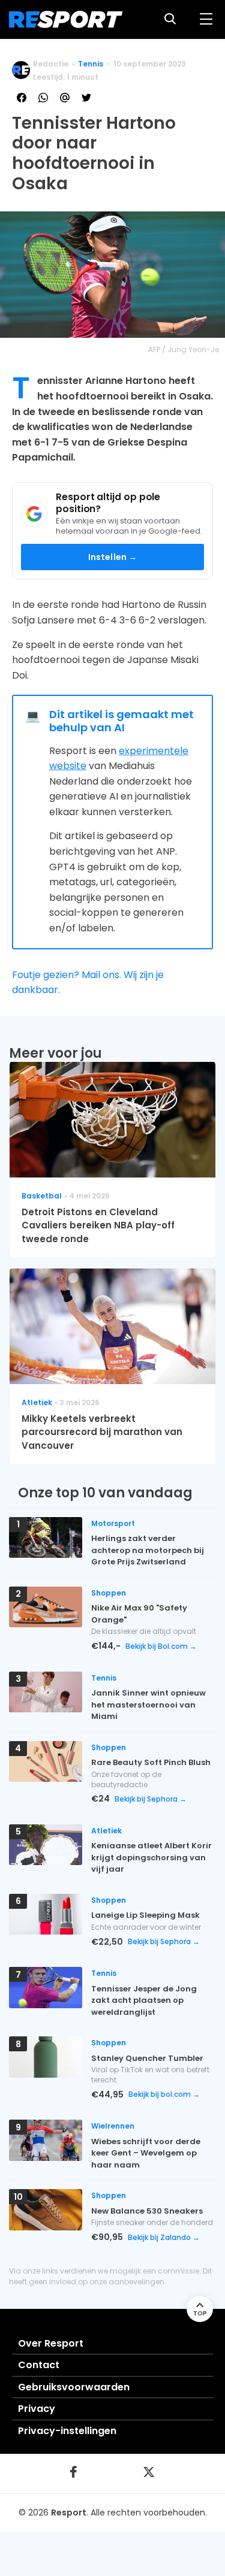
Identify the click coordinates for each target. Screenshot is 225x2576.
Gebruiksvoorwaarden (74, 2387)
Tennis (91, 64)
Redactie (51, 64)
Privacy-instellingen (67, 2431)
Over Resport (51, 2343)
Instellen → (113, 557)
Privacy (37, 2409)
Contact (39, 2365)
